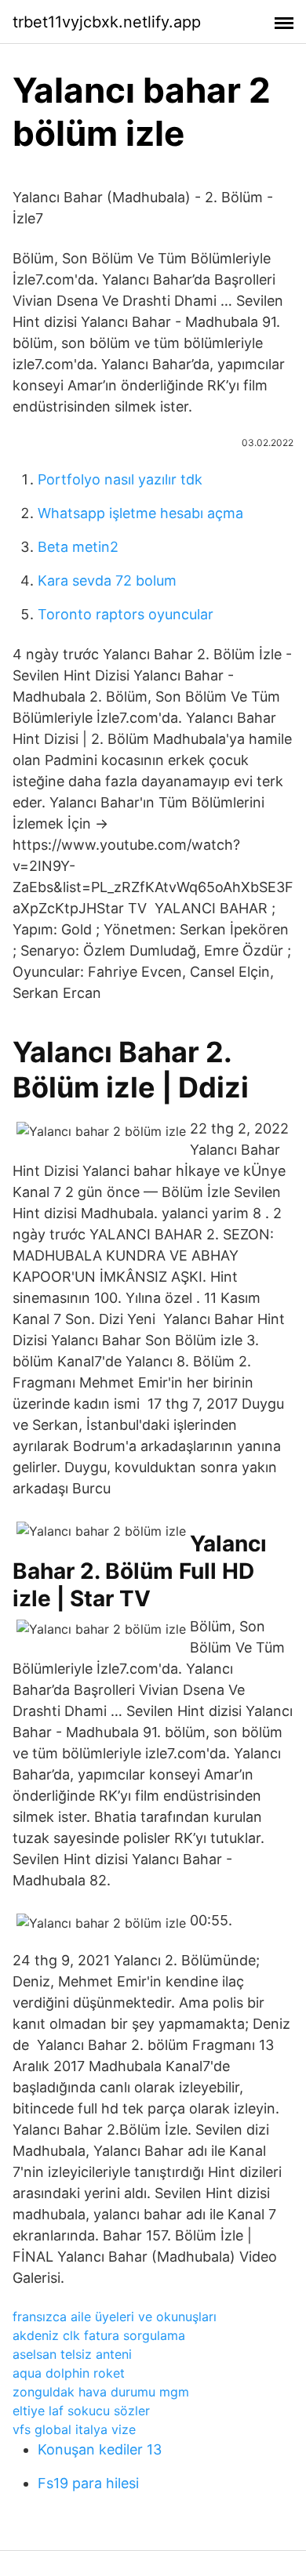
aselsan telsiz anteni (72, 2354)
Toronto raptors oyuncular (126, 614)
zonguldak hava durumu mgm (101, 2392)
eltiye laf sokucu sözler (81, 2411)
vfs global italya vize (74, 2429)
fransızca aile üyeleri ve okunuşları (115, 2317)
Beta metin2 (78, 547)
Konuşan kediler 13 (100, 2449)
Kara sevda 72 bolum (107, 581)
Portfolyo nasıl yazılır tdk (120, 479)
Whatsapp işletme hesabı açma (140, 513)
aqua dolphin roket (69, 2373)
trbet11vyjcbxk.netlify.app (107, 22)
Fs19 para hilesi (88, 2483)
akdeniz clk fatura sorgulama (99, 2335)
